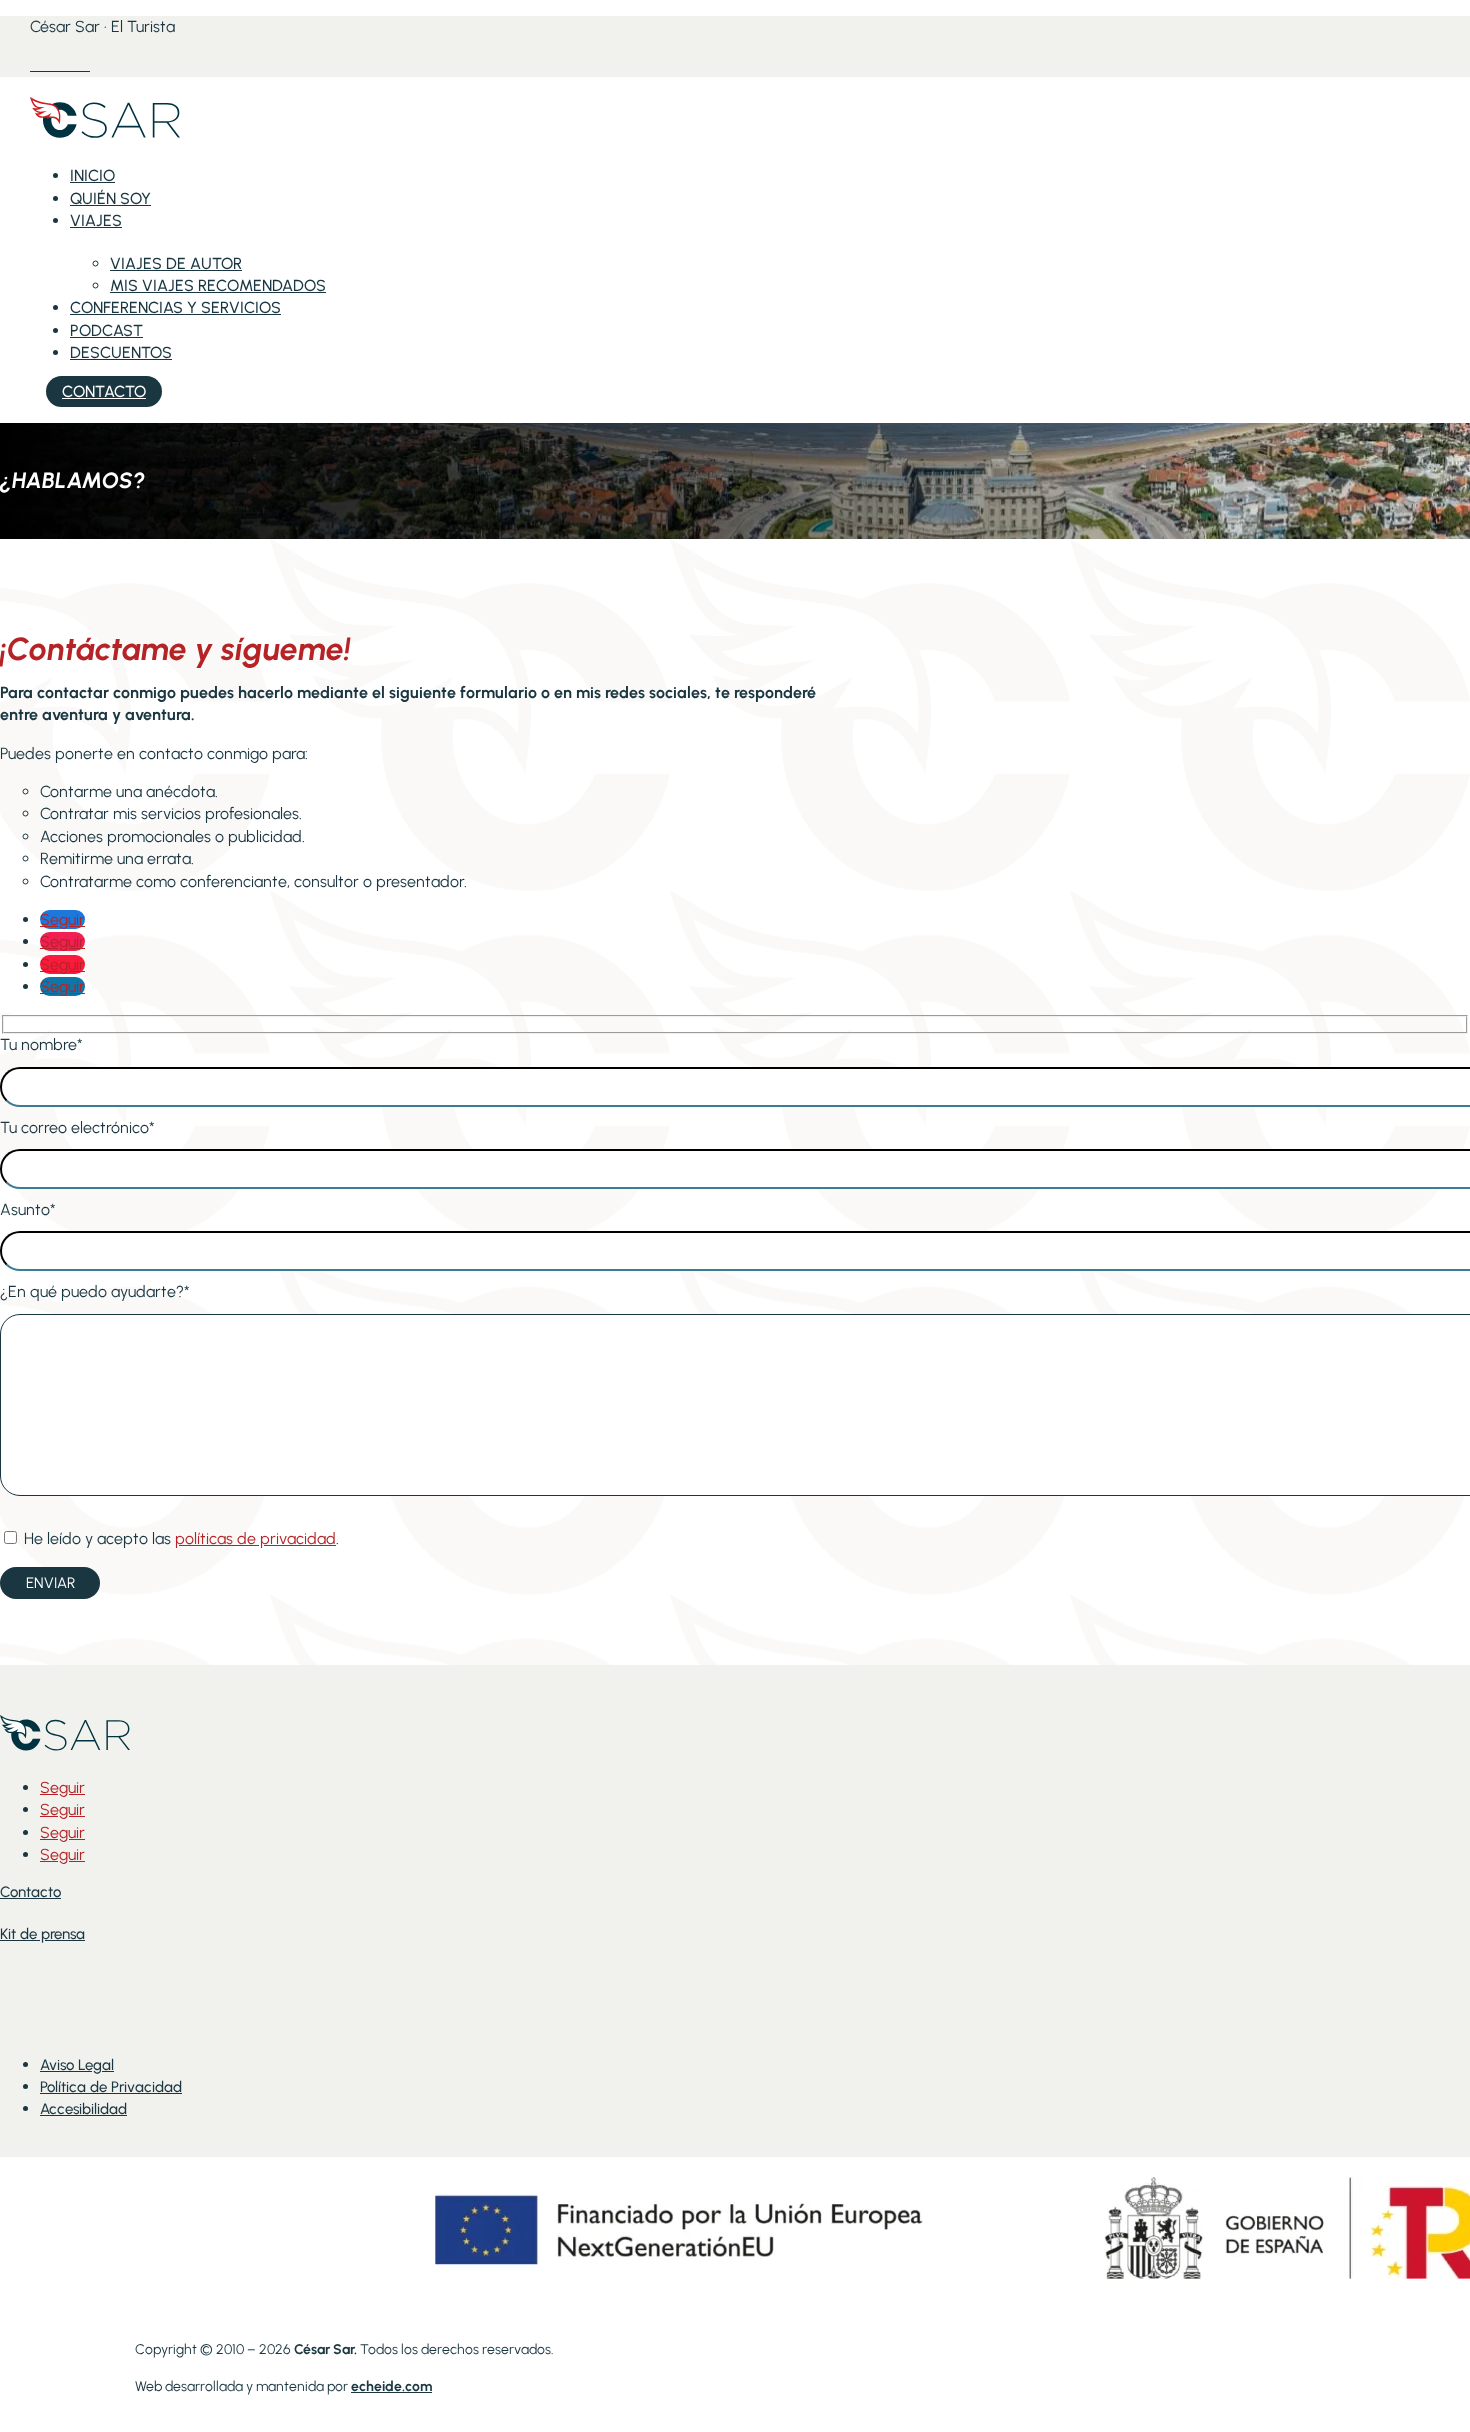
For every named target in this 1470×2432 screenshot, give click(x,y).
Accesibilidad (83, 2109)
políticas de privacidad (255, 1538)
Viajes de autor (176, 263)
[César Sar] (105, 137)
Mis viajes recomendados (218, 285)
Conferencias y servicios (175, 307)
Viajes (96, 220)
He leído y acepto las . (179, 1538)
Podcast (106, 330)
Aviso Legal (77, 2065)
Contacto (104, 391)
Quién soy (110, 198)
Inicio (92, 175)
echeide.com (391, 2386)
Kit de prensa (42, 1934)
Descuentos (121, 352)
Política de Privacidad (111, 2087)
